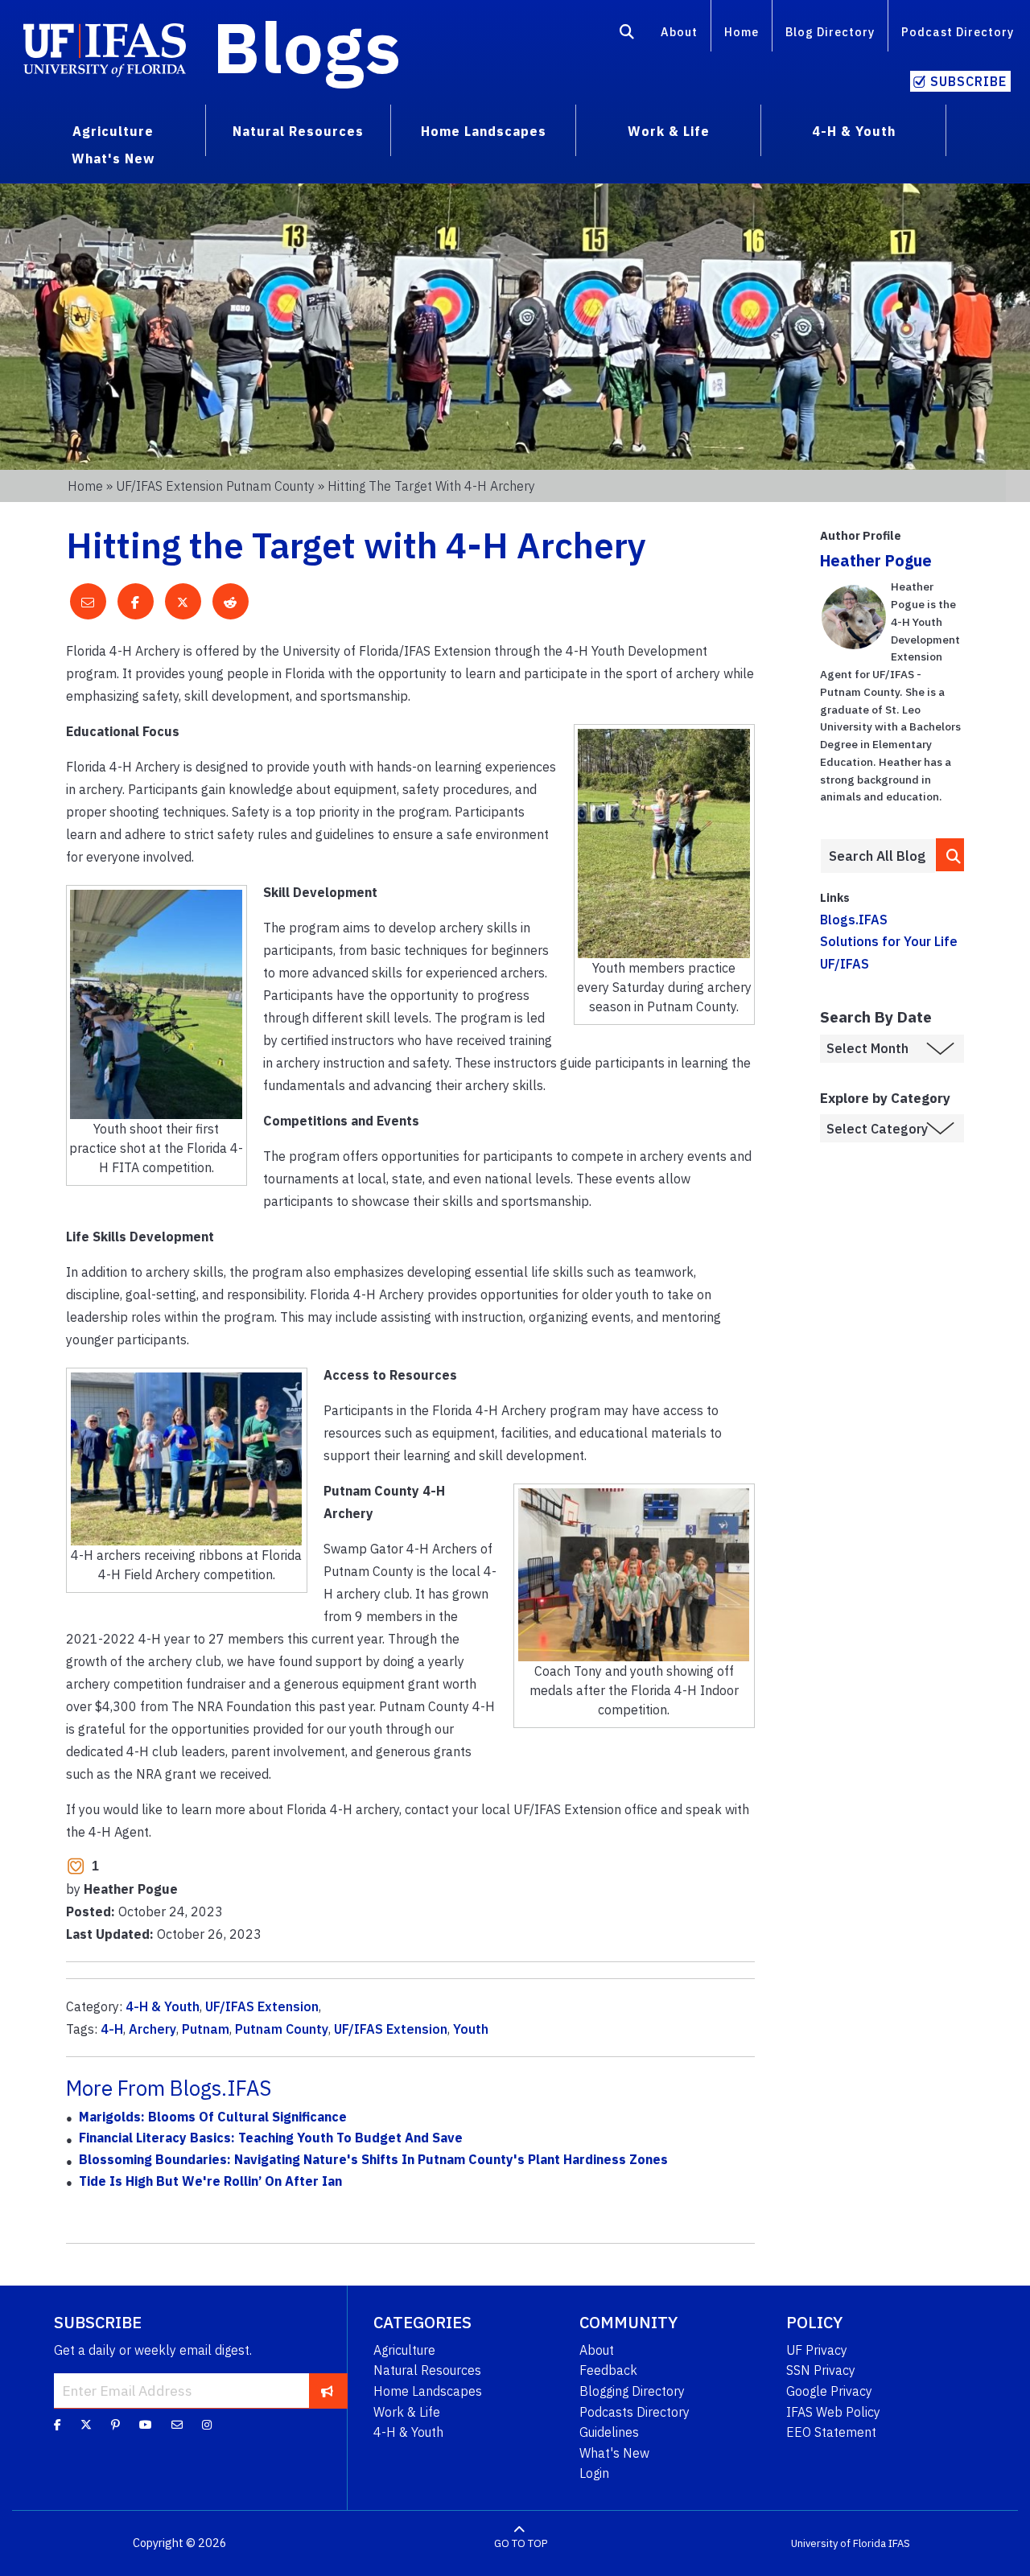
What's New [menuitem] (113, 158)
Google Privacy (829, 2391)
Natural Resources (427, 2370)
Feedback (608, 2370)
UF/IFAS (845, 964)
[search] (950, 855)
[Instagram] (207, 2425)
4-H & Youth (163, 2006)
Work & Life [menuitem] (669, 131)
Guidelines (609, 2432)
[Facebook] (58, 2425)
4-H (112, 2029)
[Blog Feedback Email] (177, 2425)
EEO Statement (831, 2432)
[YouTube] (146, 2425)
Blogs (307, 47)
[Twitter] (86, 2425)
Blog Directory (830, 32)
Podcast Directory (958, 32)
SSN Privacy (821, 2370)
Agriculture (404, 2350)
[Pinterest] (115, 2425)
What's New (614, 2453)
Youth (471, 2029)
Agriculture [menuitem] (113, 131)
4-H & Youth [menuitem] (854, 131)
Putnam (206, 2029)
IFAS (899, 2543)
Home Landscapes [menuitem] (484, 131)
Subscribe (968, 81)
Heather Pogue (876, 560)
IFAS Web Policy (833, 2412)
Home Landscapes (428, 2391)
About (679, 32)
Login (594, 2473)
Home (742, 32)
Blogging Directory (632, 2391)
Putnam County (282, 2029)
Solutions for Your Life (889, 941)
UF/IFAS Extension (262, 2006)
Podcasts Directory (634, 2412)
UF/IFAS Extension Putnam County (215, 486)
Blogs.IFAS (854, 920)
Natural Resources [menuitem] (298, 131)
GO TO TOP (521, 2543)
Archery (152, 2029)
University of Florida (838, 2543)
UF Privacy (817, 2350)
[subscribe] (327, 2390)
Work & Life (407, 2412)
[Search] (627, 35)
